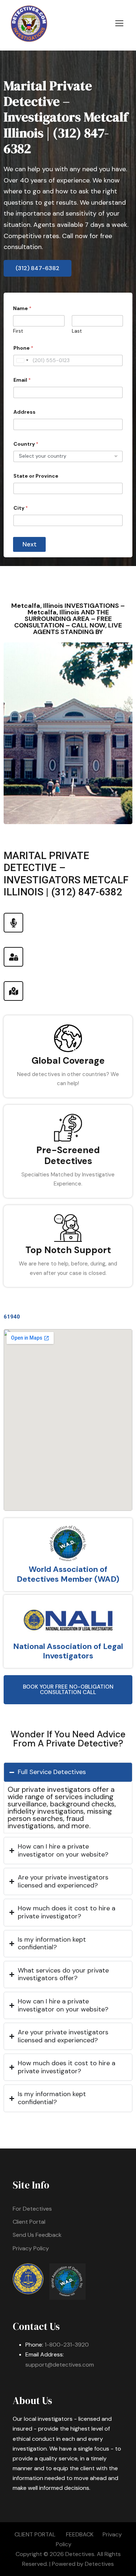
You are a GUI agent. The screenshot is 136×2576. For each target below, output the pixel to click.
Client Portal (29, 2222)
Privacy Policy (31, 2248)
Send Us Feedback (37, 2235)
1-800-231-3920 (67, 2345)
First (18, 331)
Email (22, 380)
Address (24, 412)
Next (30, 544)
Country (26, 444)
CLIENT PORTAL (35, 2534)
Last (77, 331)
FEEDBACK (80, 2534)
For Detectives (32, 2209)
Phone (23, 348)
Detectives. (80, 2554)
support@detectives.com (60, 2365)
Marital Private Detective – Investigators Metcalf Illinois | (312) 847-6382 (66, 117)
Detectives (99, 2564)
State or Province (36, 476)
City (21, 508)
